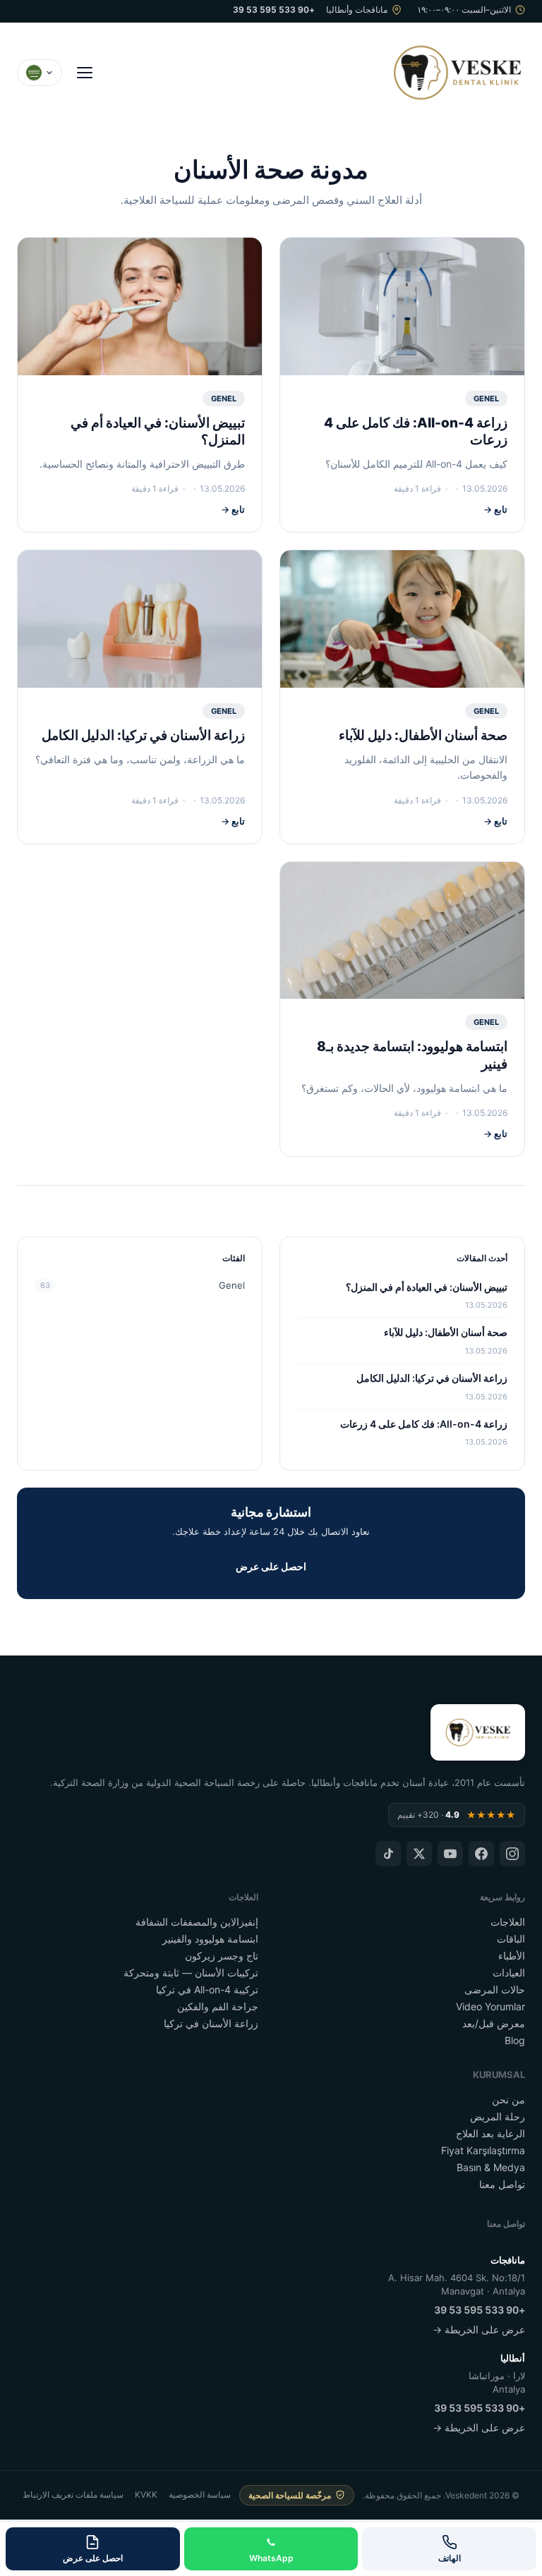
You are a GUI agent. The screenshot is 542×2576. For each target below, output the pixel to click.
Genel (486, 399)
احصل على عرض (271, 1566)
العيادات (509, 1973)
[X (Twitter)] (419, 1854)
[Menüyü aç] (85, 73)
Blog (515, 2040)
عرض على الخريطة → (479, 2329)
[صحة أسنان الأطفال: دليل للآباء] (402, 619)
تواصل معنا (502, 2184)
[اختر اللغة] (40, 73)
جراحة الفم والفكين (218, 2006)
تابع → (495, 509)
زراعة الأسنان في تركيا (211, 2023)
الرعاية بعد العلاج (490, 2133)
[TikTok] (388, 1854)
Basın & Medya (491, 2167)
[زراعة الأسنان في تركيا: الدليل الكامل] (140, 619)
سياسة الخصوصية (200, 2495)
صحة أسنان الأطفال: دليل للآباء (423, 735)
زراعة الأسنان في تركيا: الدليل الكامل (143, 735)
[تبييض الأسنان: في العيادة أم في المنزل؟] (140, 306)
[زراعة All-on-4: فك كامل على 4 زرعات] (402, 306)
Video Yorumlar (490, 2006)
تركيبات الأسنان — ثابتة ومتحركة (191, 1973)
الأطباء (512, 1956)
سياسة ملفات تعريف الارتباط (73, 2495)
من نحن (508, 2100)
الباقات (511, 1939)
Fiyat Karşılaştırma (483, 2150)
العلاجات (508, 1922)
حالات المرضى (495, 1989)
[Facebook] (481, 1854)
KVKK (146, 2495)
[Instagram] (512, 1854)
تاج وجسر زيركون (222, 1956)
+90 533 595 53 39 (274, 10)
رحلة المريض (498, 2116)
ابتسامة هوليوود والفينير (210, 1939)
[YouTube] (450, 1854)
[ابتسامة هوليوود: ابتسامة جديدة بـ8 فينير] (402, 931)
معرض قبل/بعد (494, 2023)
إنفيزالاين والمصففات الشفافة (197, 1922)
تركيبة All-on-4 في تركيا (207, 1989)
